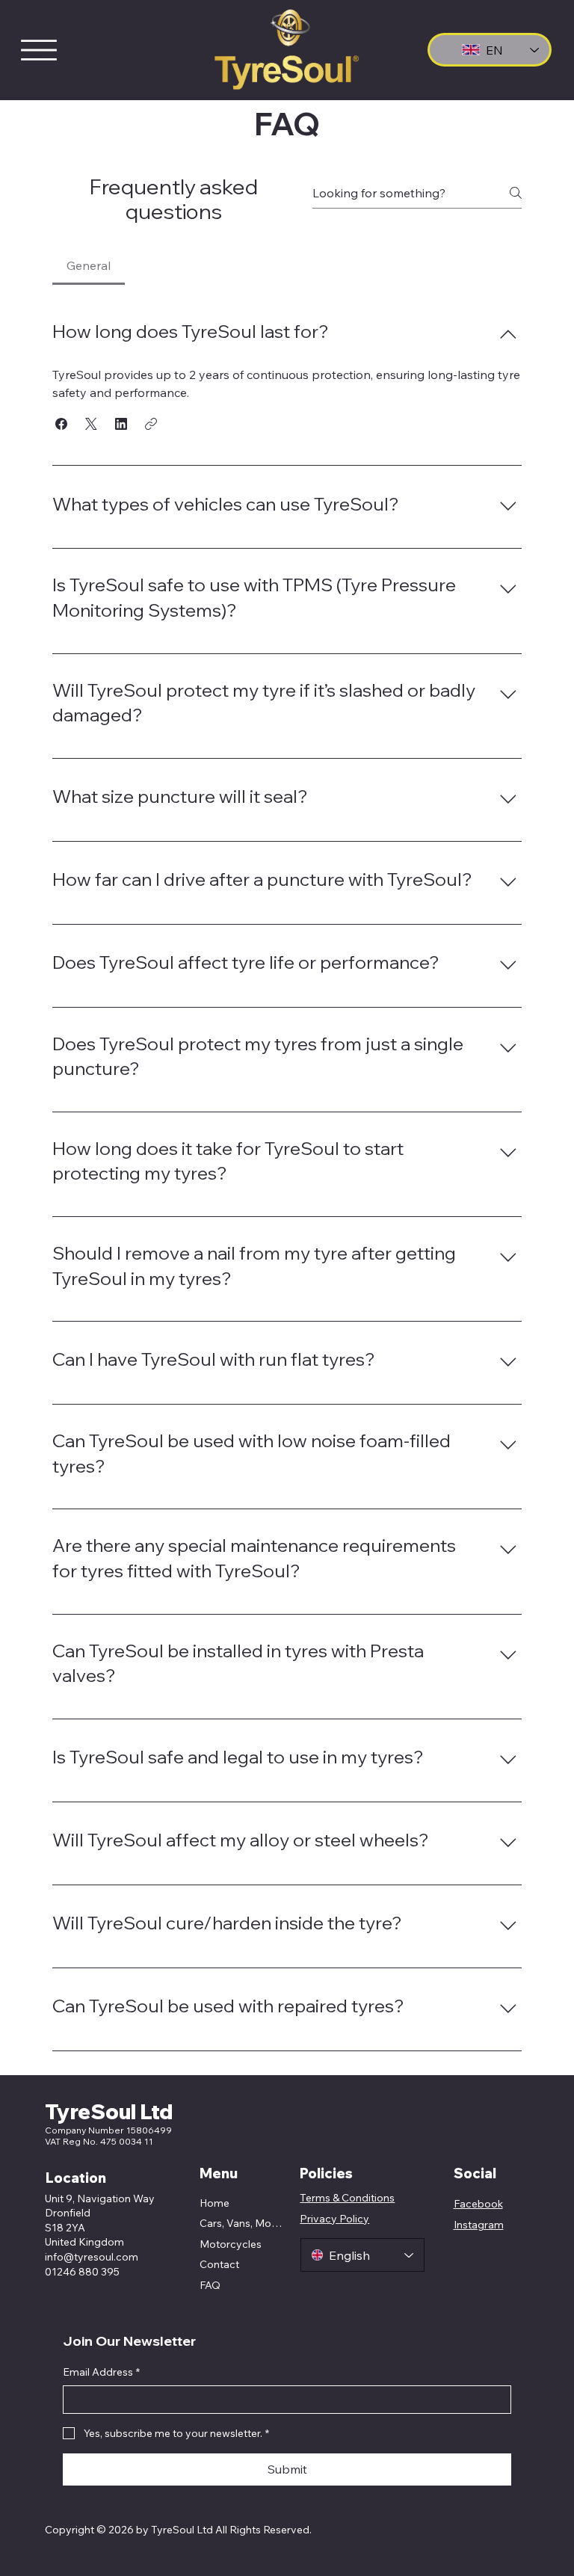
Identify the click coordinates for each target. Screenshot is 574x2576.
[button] (61, 424)
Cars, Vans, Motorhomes (241, 2223)
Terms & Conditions (347, 2198)
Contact (219, 2264)
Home (215, 2203)
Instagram (479, 2225)
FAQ (210, 2285)
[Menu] (39, 50)
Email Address (101, 2372)
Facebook (478, 2204)
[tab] (89, 265)
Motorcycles (231, 2244)
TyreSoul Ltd (109, 2111)
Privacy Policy (334, 2219)
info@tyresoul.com (92, 2257)
